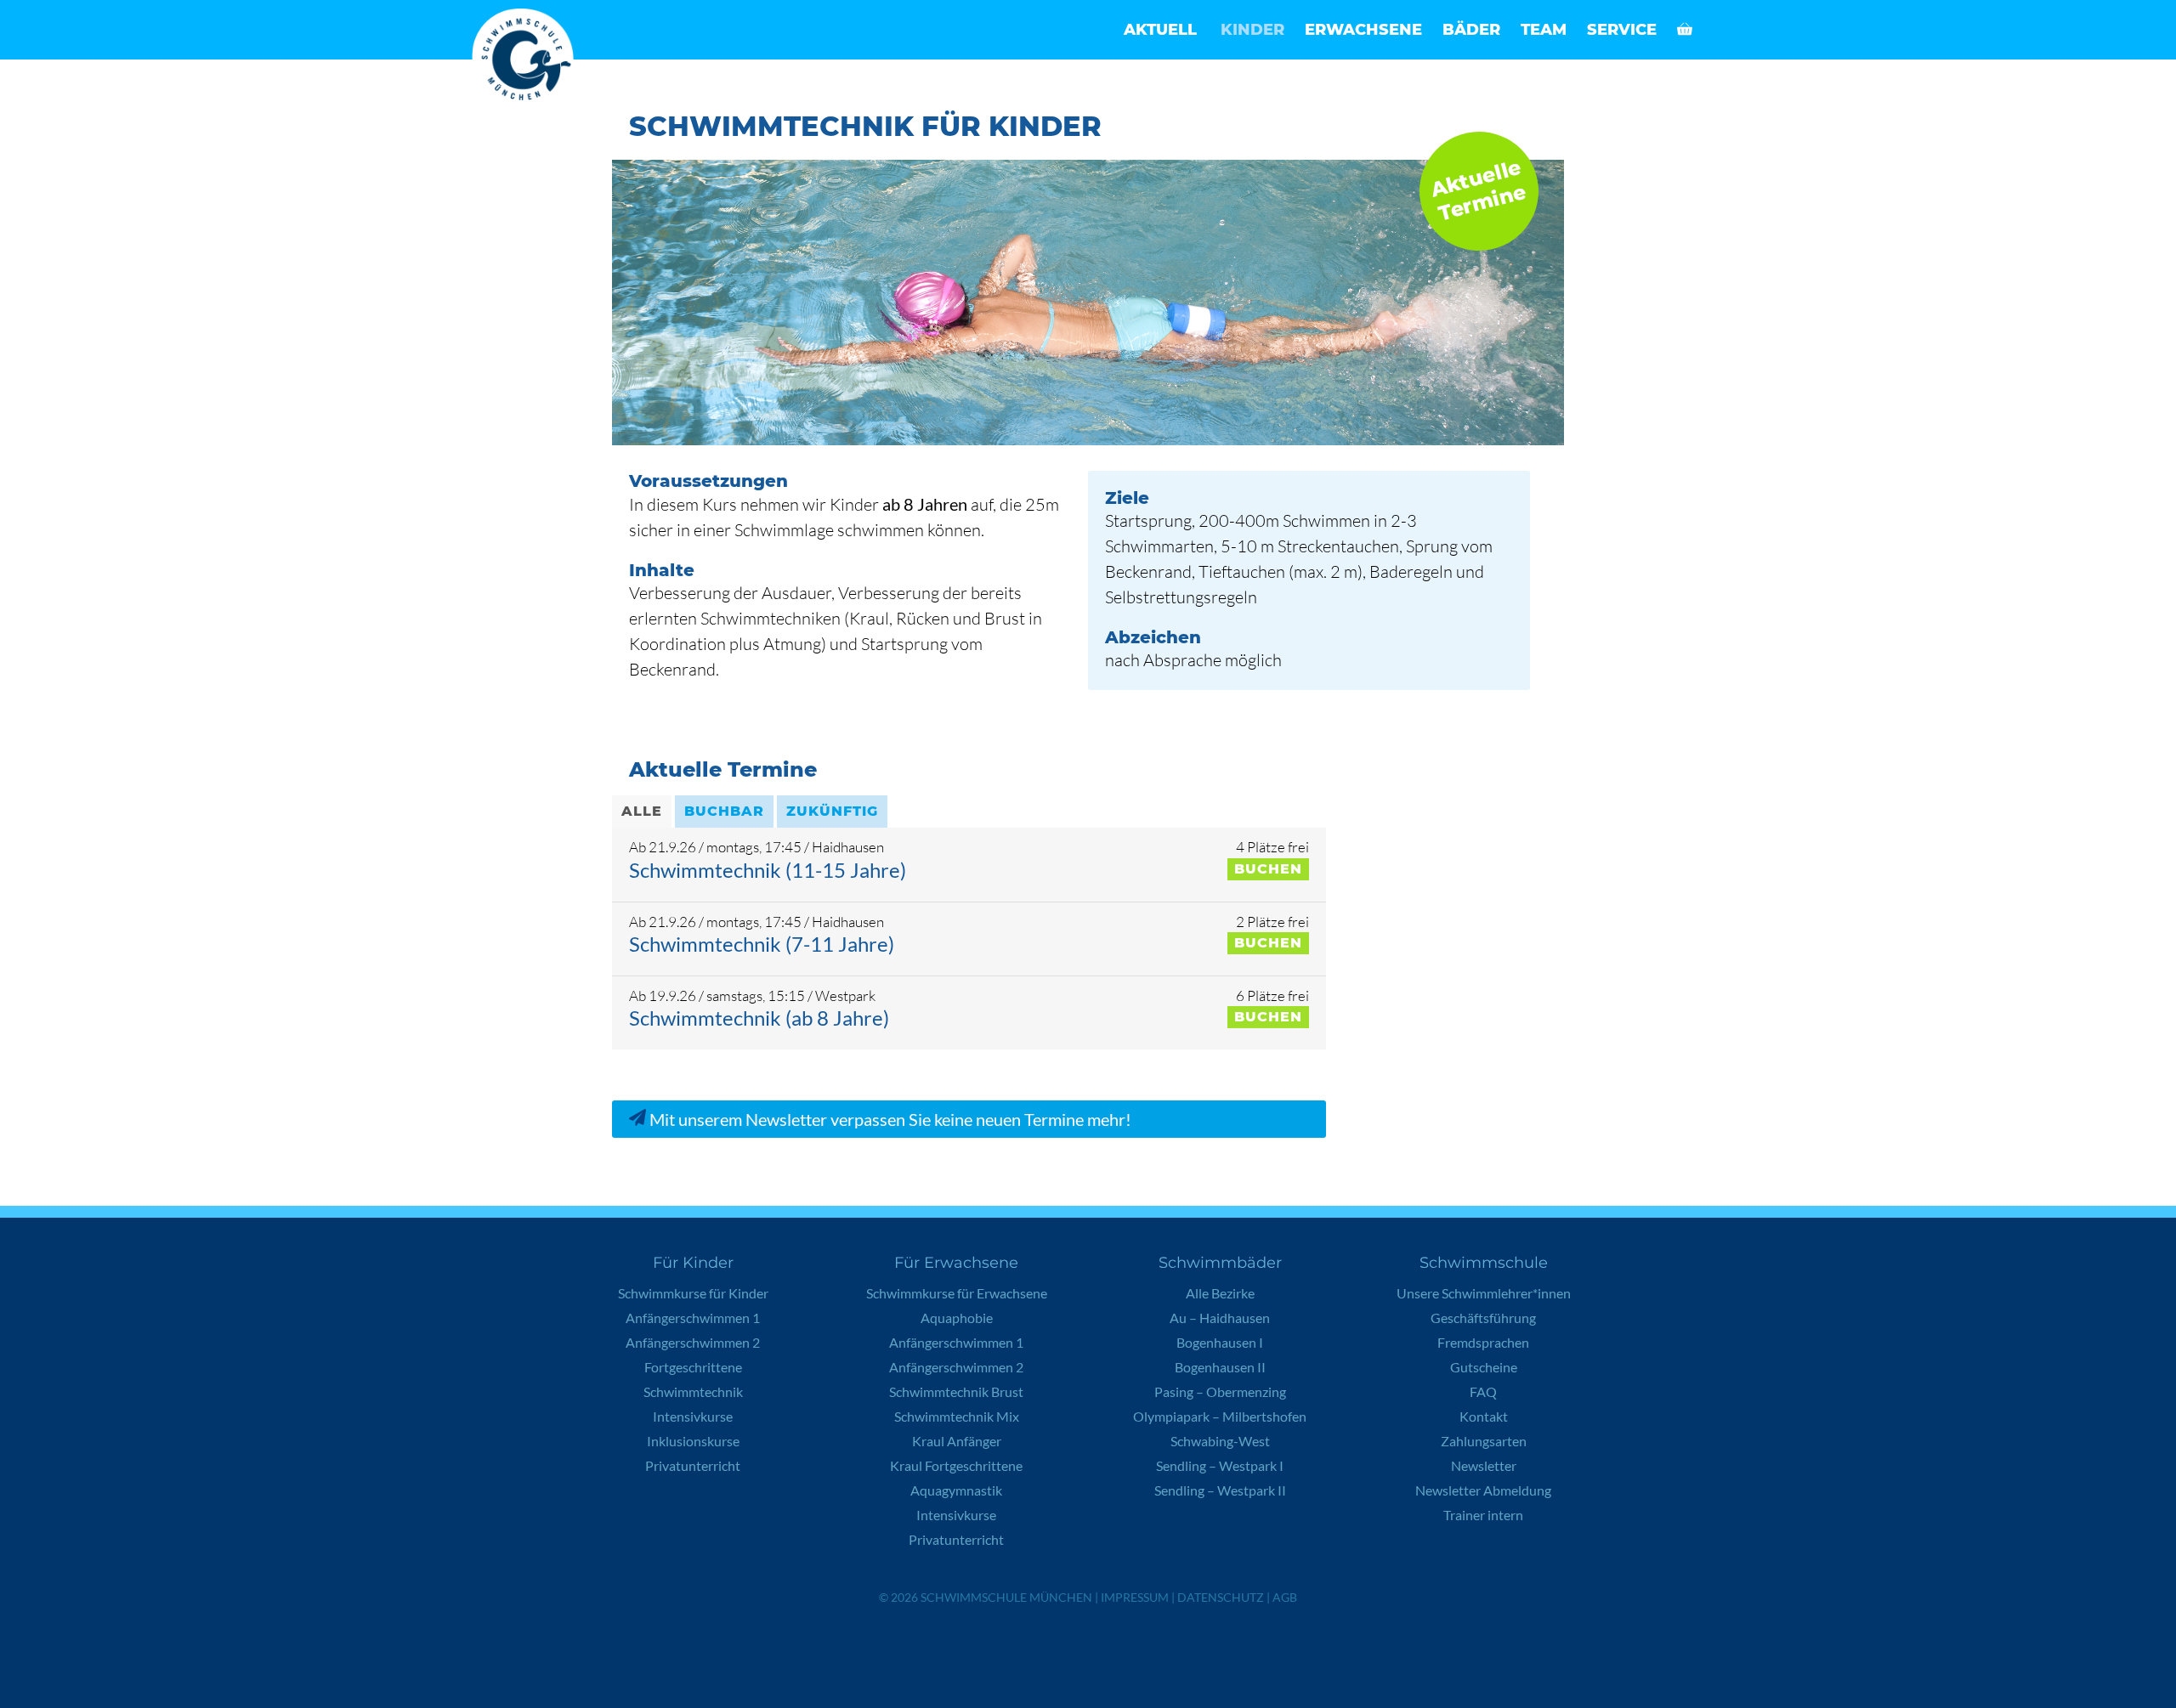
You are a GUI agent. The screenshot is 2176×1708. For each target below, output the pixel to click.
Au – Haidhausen (1220, 1318)
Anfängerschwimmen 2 (693, 1342)
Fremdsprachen (1483, 1342)
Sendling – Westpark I (1220, 1465)
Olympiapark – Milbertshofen (1220, 1416)
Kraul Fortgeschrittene (956, 1465)
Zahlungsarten (1484, 1441)
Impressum (1135, 1597)
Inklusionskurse (693, 1441)
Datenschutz (1221, 1597)
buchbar (724, 811)
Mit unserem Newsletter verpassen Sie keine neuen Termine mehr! (889, 1119)
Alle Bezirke (1220, 1293)
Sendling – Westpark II (1220, 1490)
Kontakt (1484, 1416)
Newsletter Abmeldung (1483, 1490)
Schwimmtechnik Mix (957, 1416)
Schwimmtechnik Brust (956, 1391)
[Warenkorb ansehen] (1685, 30)
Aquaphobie (957, 1318)
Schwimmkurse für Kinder (693, 1293)
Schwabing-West (1220, 1441)
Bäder (1471, 30)
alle (642, 811)
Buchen (1268, 869)
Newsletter (1484, 1465)
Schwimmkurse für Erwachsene (957, 1293)
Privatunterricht (693, 1465)
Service (1622, 30)
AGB (1285, 1597)
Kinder (1252, 30)
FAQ (1483, 1391)
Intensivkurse (693, 1416)
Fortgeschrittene (693, 1367)
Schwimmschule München (1006, 1597)
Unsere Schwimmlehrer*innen (1484, 1293)
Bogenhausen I (1220, 1342)
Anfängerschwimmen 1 (693, 1318)
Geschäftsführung (1483, 1318)
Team (1544, 30)
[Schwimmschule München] (527, 59)
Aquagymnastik (956, 1490)
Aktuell (1160, 30)
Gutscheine (1484, 1367)
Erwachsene (1363, 30)
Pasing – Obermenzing (1220, 1391)
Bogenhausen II (1220, 1367)
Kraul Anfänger (957, 1441)
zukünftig (832, 811)
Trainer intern (1483, 1515)
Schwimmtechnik (693, 1391)
